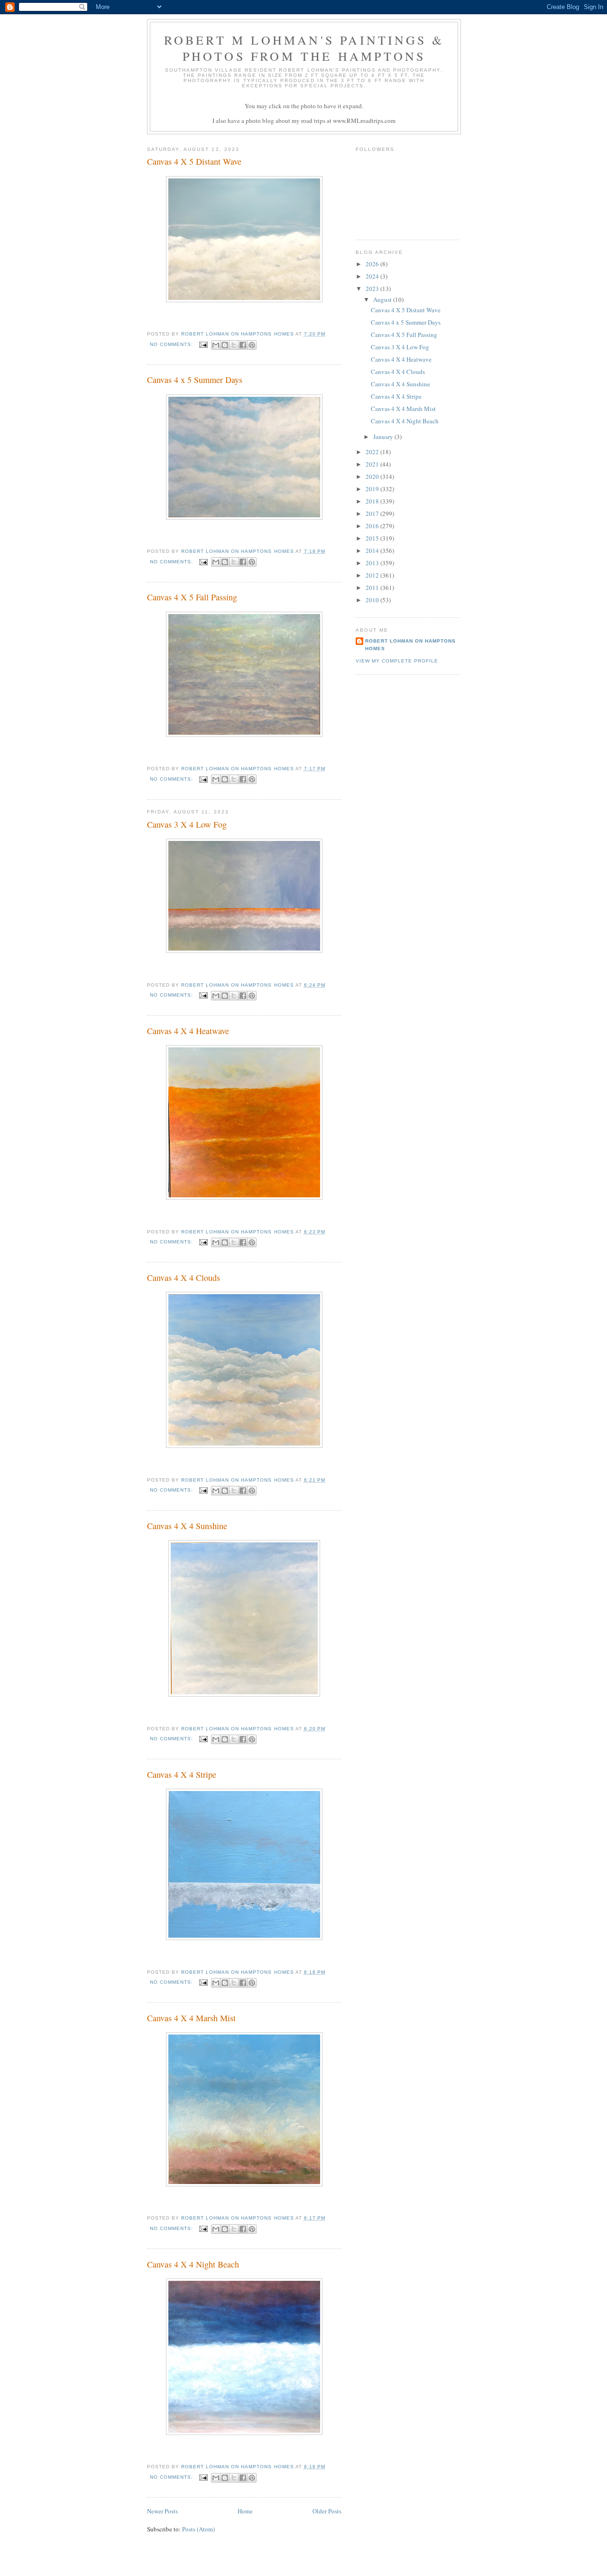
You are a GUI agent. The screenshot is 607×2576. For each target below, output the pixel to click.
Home (245, 2511)
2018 (373, 501)
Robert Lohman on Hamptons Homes (410, 645)
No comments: (172, 344)
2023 (373, 289)
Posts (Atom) (198, 2529)
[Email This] (216, 345)
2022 (373, 452)
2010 (373, 600)
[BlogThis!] (225, 345)
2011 (373, 588)
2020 (373, 476)
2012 (373, 575)
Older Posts (327, 2511)
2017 (373, 513)
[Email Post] (203, 344)
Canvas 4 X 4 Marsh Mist (191, 2018)
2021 (373, 464)
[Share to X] (234, 345)
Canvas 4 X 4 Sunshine (187, 1526)
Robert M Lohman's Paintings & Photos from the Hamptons (304, 48)
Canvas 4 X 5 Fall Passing (192, 597)
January (384, 437)
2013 (373, 563)
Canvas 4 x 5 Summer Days (195, 380)
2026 (373, 264)
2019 (373, 489)
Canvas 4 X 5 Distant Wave (194, 161)
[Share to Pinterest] (252, 345)
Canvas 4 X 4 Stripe (182, 1774)
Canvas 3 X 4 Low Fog (187, 824)
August (383, 299)
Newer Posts (162, 2511)
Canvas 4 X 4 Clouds (184, 1278)
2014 (373, 551)
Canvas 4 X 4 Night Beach (193, 2264)
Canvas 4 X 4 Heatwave (188, 1031)
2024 (373, 276)
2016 (373, 526)
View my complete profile (397, 661)
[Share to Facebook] (243, 345)
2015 (373, 538)
